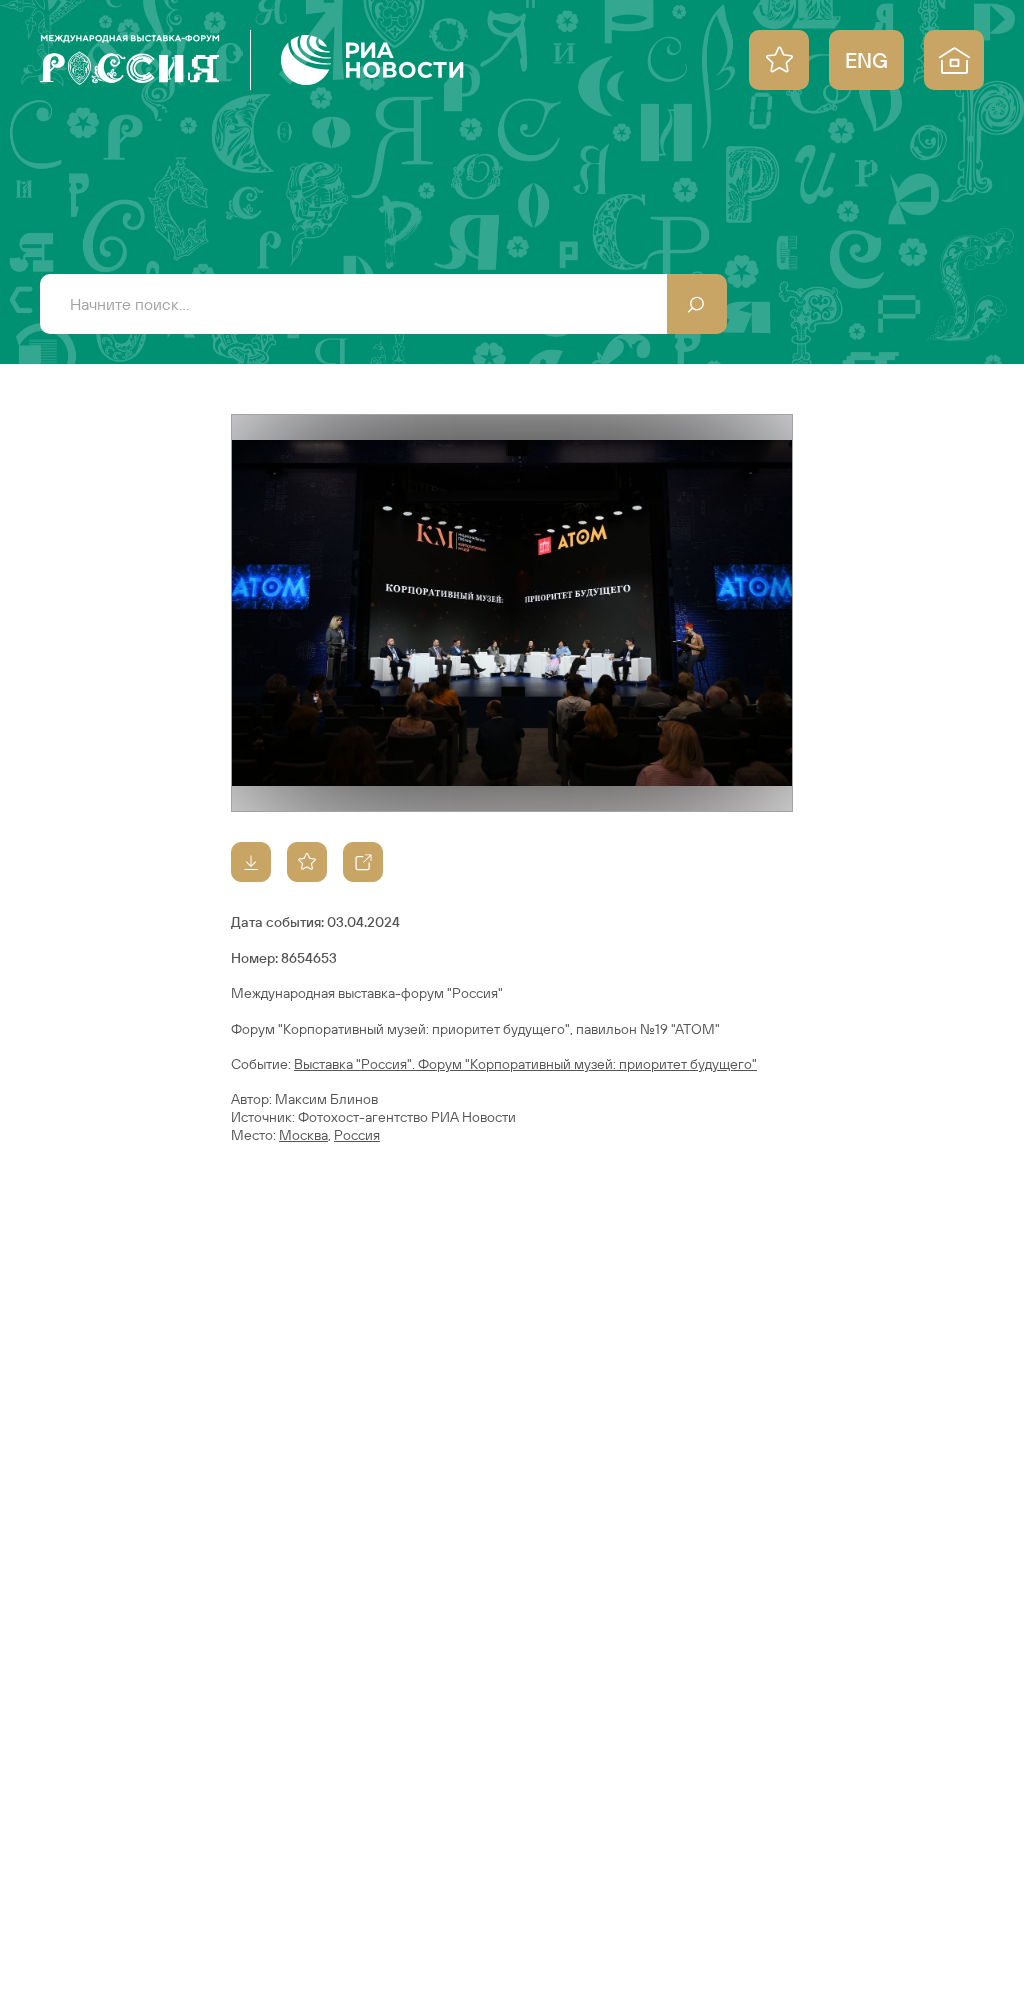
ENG (866, 60)
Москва (303, 1135)
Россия (357, 1135)
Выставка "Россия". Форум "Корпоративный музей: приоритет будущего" (525, 1064)
